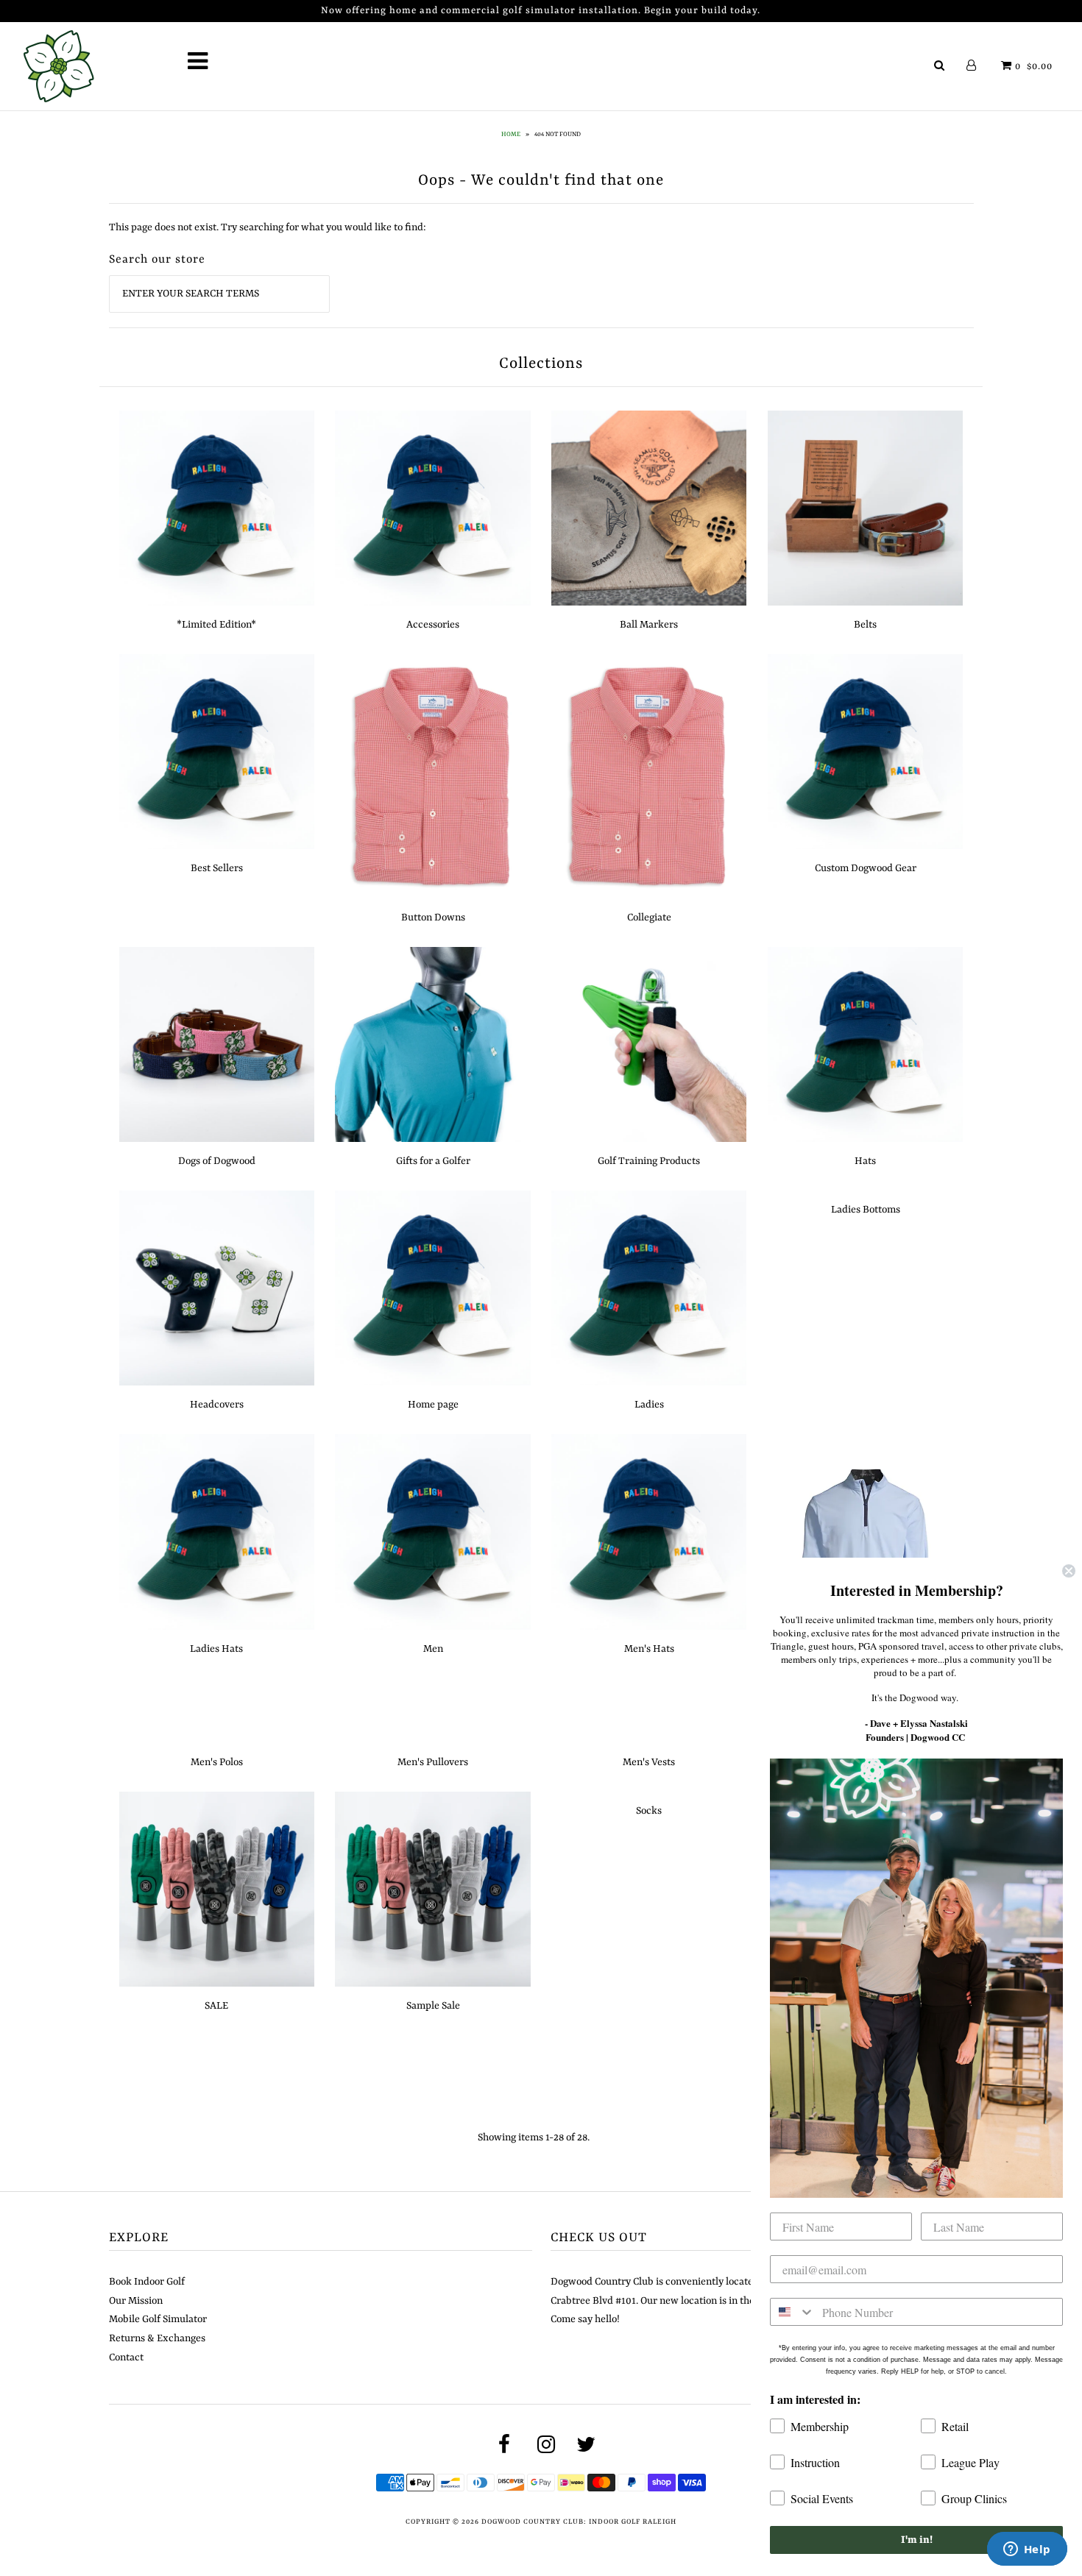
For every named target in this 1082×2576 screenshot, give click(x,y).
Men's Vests (649, 1762)
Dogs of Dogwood (217, 1161)
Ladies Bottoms (866, 1210)
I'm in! (917, 2540)
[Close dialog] (1069, 1571)
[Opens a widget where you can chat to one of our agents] (1027, 2550)
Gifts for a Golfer (433, 1161)
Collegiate (649, 918)
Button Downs (433, 918)
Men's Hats (649, 1649)
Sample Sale (433, 2006)
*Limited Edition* (216, 625)
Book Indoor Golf (147, 2282)
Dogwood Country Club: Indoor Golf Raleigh (579, 2522)
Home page (433, 1405)
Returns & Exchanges (157, 2338)
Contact (126, 2357)
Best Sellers (217, 868)
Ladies (649, 1405)
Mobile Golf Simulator (158, 2319)
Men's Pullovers (433, 1762)
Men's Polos (217, 1762)
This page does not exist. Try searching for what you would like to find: (268, 227)
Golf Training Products (649, 1161)
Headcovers (217, 1405)
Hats (865, 1161)
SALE (216, 2006)
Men (433, 1649)
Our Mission (136, 2301)
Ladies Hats (216, 1649)
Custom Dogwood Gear (866, 868)
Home (511, 135)
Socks (649, 1811)
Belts (865, 625)
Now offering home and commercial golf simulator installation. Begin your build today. (541, 11)
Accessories (433, 625)
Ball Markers (649, 625)
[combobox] (793, 2312)
